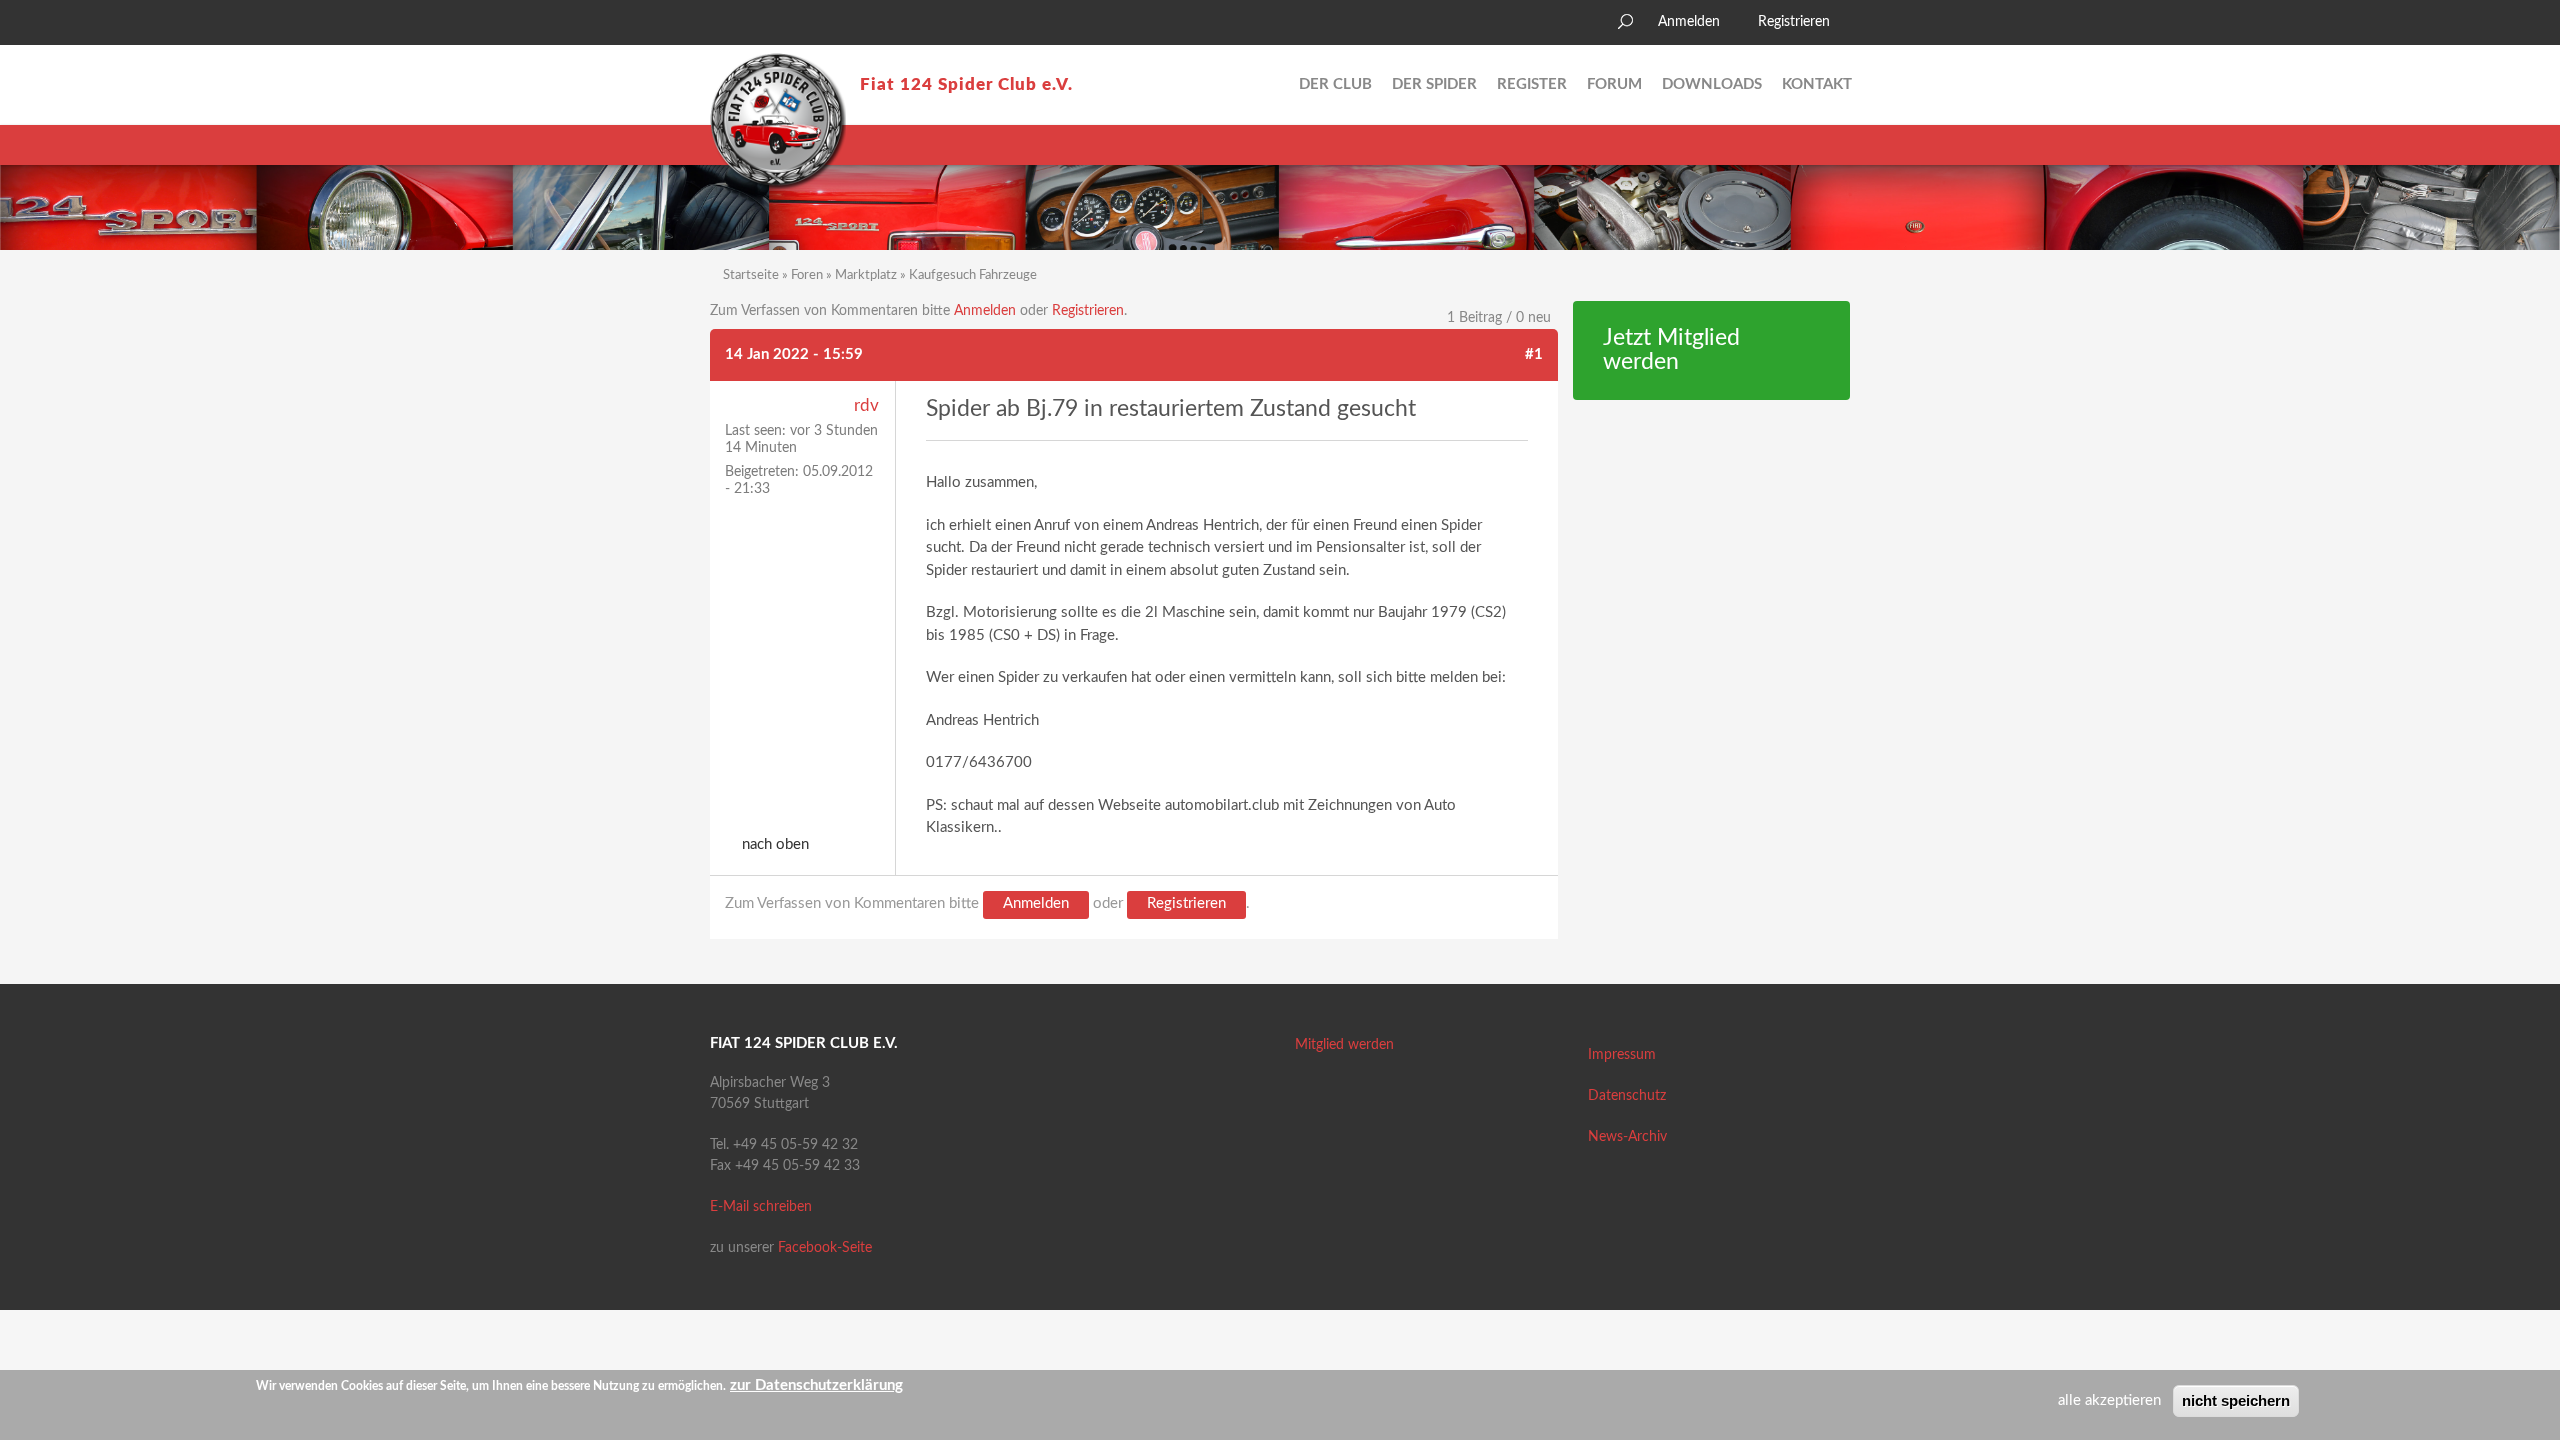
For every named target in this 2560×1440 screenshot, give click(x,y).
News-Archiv (1627, 1137)
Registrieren (1794, 22)
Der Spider (1434, 84)
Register (1532, 84)
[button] (725, 25)
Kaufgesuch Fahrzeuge (973, 275)
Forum (1614, 84)
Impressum (1622, 1055)
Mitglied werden (1344, 1045)
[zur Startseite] (778, 121)
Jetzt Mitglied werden (1671, 350)
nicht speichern (2236, 1400)
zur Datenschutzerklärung (816, 1385)
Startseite (751, 275)
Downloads (1712, 84)
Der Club (1335, 84)
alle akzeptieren (2109, 1400)
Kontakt (1817, 84)
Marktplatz (866, 275)
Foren (807, 275)
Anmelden (1689, 22)
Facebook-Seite (825, 1248)
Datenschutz (1627, 1096)
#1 (1534, 354)
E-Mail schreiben (761, 1207)
